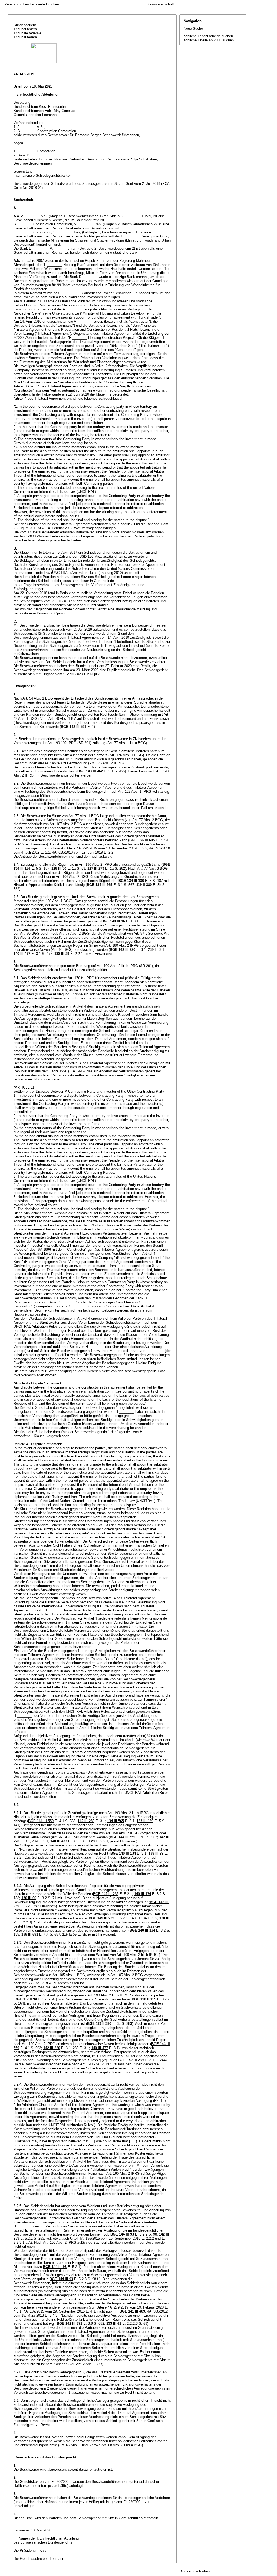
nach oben (202, 2571)
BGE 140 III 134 (123, 1853)
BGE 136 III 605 (142, 840)
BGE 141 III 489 (132, 2311)
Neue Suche (193, 29)
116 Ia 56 (69, 1934)
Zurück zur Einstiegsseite (25, 4)
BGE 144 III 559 (41, 1821)
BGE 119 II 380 (99, 2024)
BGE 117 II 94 (26, 1999)
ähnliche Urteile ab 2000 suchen (209, 40)
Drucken (52, 4)
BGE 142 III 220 (123, 950)
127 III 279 (96, 869)
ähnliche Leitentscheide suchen (208, 36)
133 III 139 (145, 1821)
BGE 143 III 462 (90, 771)
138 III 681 (30, 1934)
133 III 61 (114, 2324)
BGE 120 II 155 (144, 1999)
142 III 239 (86, 1821)
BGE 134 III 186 (131, 881)
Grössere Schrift (161, 4)
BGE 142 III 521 (74, 727)
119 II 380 (144, 885)
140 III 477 (22, 954)
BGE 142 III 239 (106, 1894)
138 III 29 (62, 954)
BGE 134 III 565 (100, 885)
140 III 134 (143, 1894)
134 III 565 (116, 1821)
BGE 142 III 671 (70, 2324)
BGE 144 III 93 (122, 2234)
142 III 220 (52, 2048)
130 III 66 (29, 1898)
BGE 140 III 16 (113, 921)
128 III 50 (59, 869)
